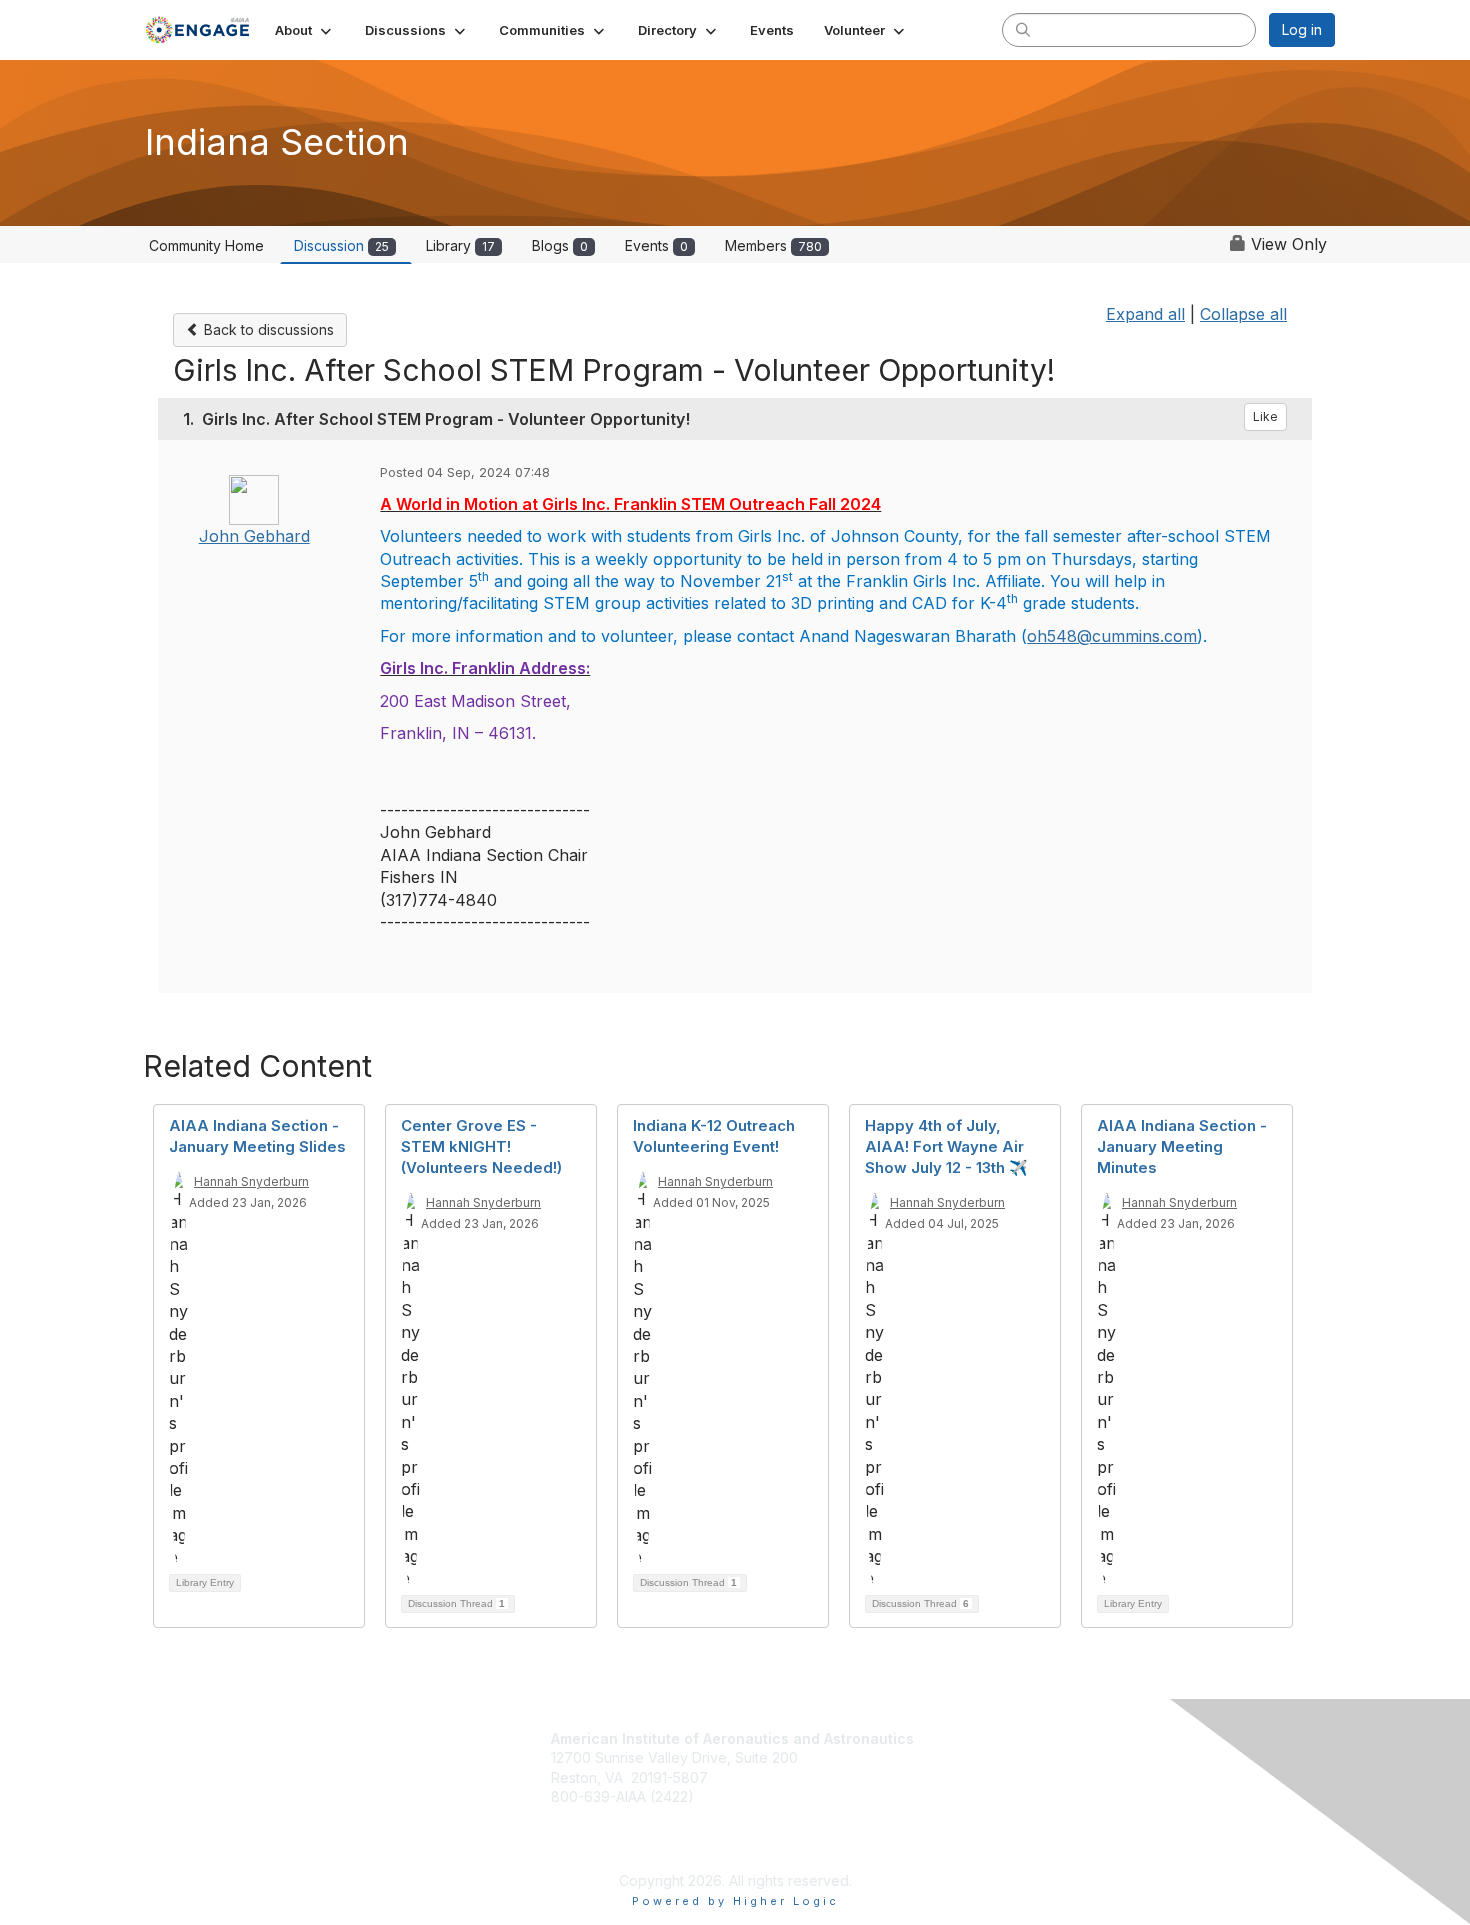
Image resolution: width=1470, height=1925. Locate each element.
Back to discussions (267, 329)
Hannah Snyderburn (251, 1181)
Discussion (341, 245)
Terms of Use (979, 1812)
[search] (1023, 29)
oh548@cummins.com (1112, 636)
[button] (305, 30)
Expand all (1145, 314)
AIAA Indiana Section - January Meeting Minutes (1182, 1146)
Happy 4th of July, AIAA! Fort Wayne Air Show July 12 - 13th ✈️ (946, 1146)
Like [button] (1265, 416)
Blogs (560, 245)
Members (773, 245)
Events (656, 245)
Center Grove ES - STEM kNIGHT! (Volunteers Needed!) (481, 1146)
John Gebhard (254, 536)
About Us (965, 1792)
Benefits (968, 1762)
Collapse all (1243, 314)
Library (460, 245)
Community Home (206, 245)
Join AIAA (973, 1740)
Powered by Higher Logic (735, 1901)
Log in (1302, 29)
